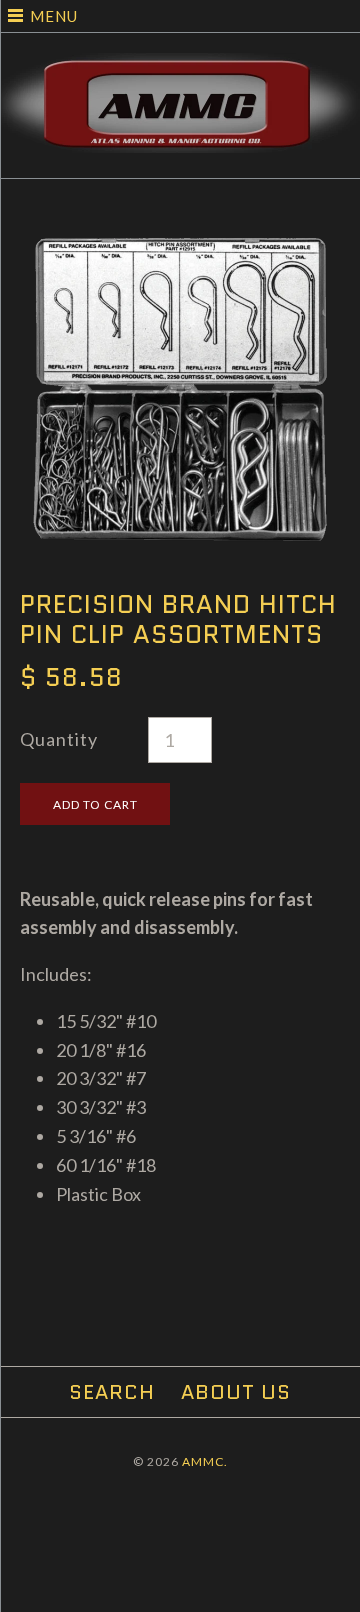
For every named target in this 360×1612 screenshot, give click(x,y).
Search (112, 1392)
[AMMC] (180, 67)
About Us (236, 1392)
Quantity (59, 739)
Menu (54, 16)
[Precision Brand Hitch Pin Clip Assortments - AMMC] (180, 243)
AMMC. (205, 1461)
